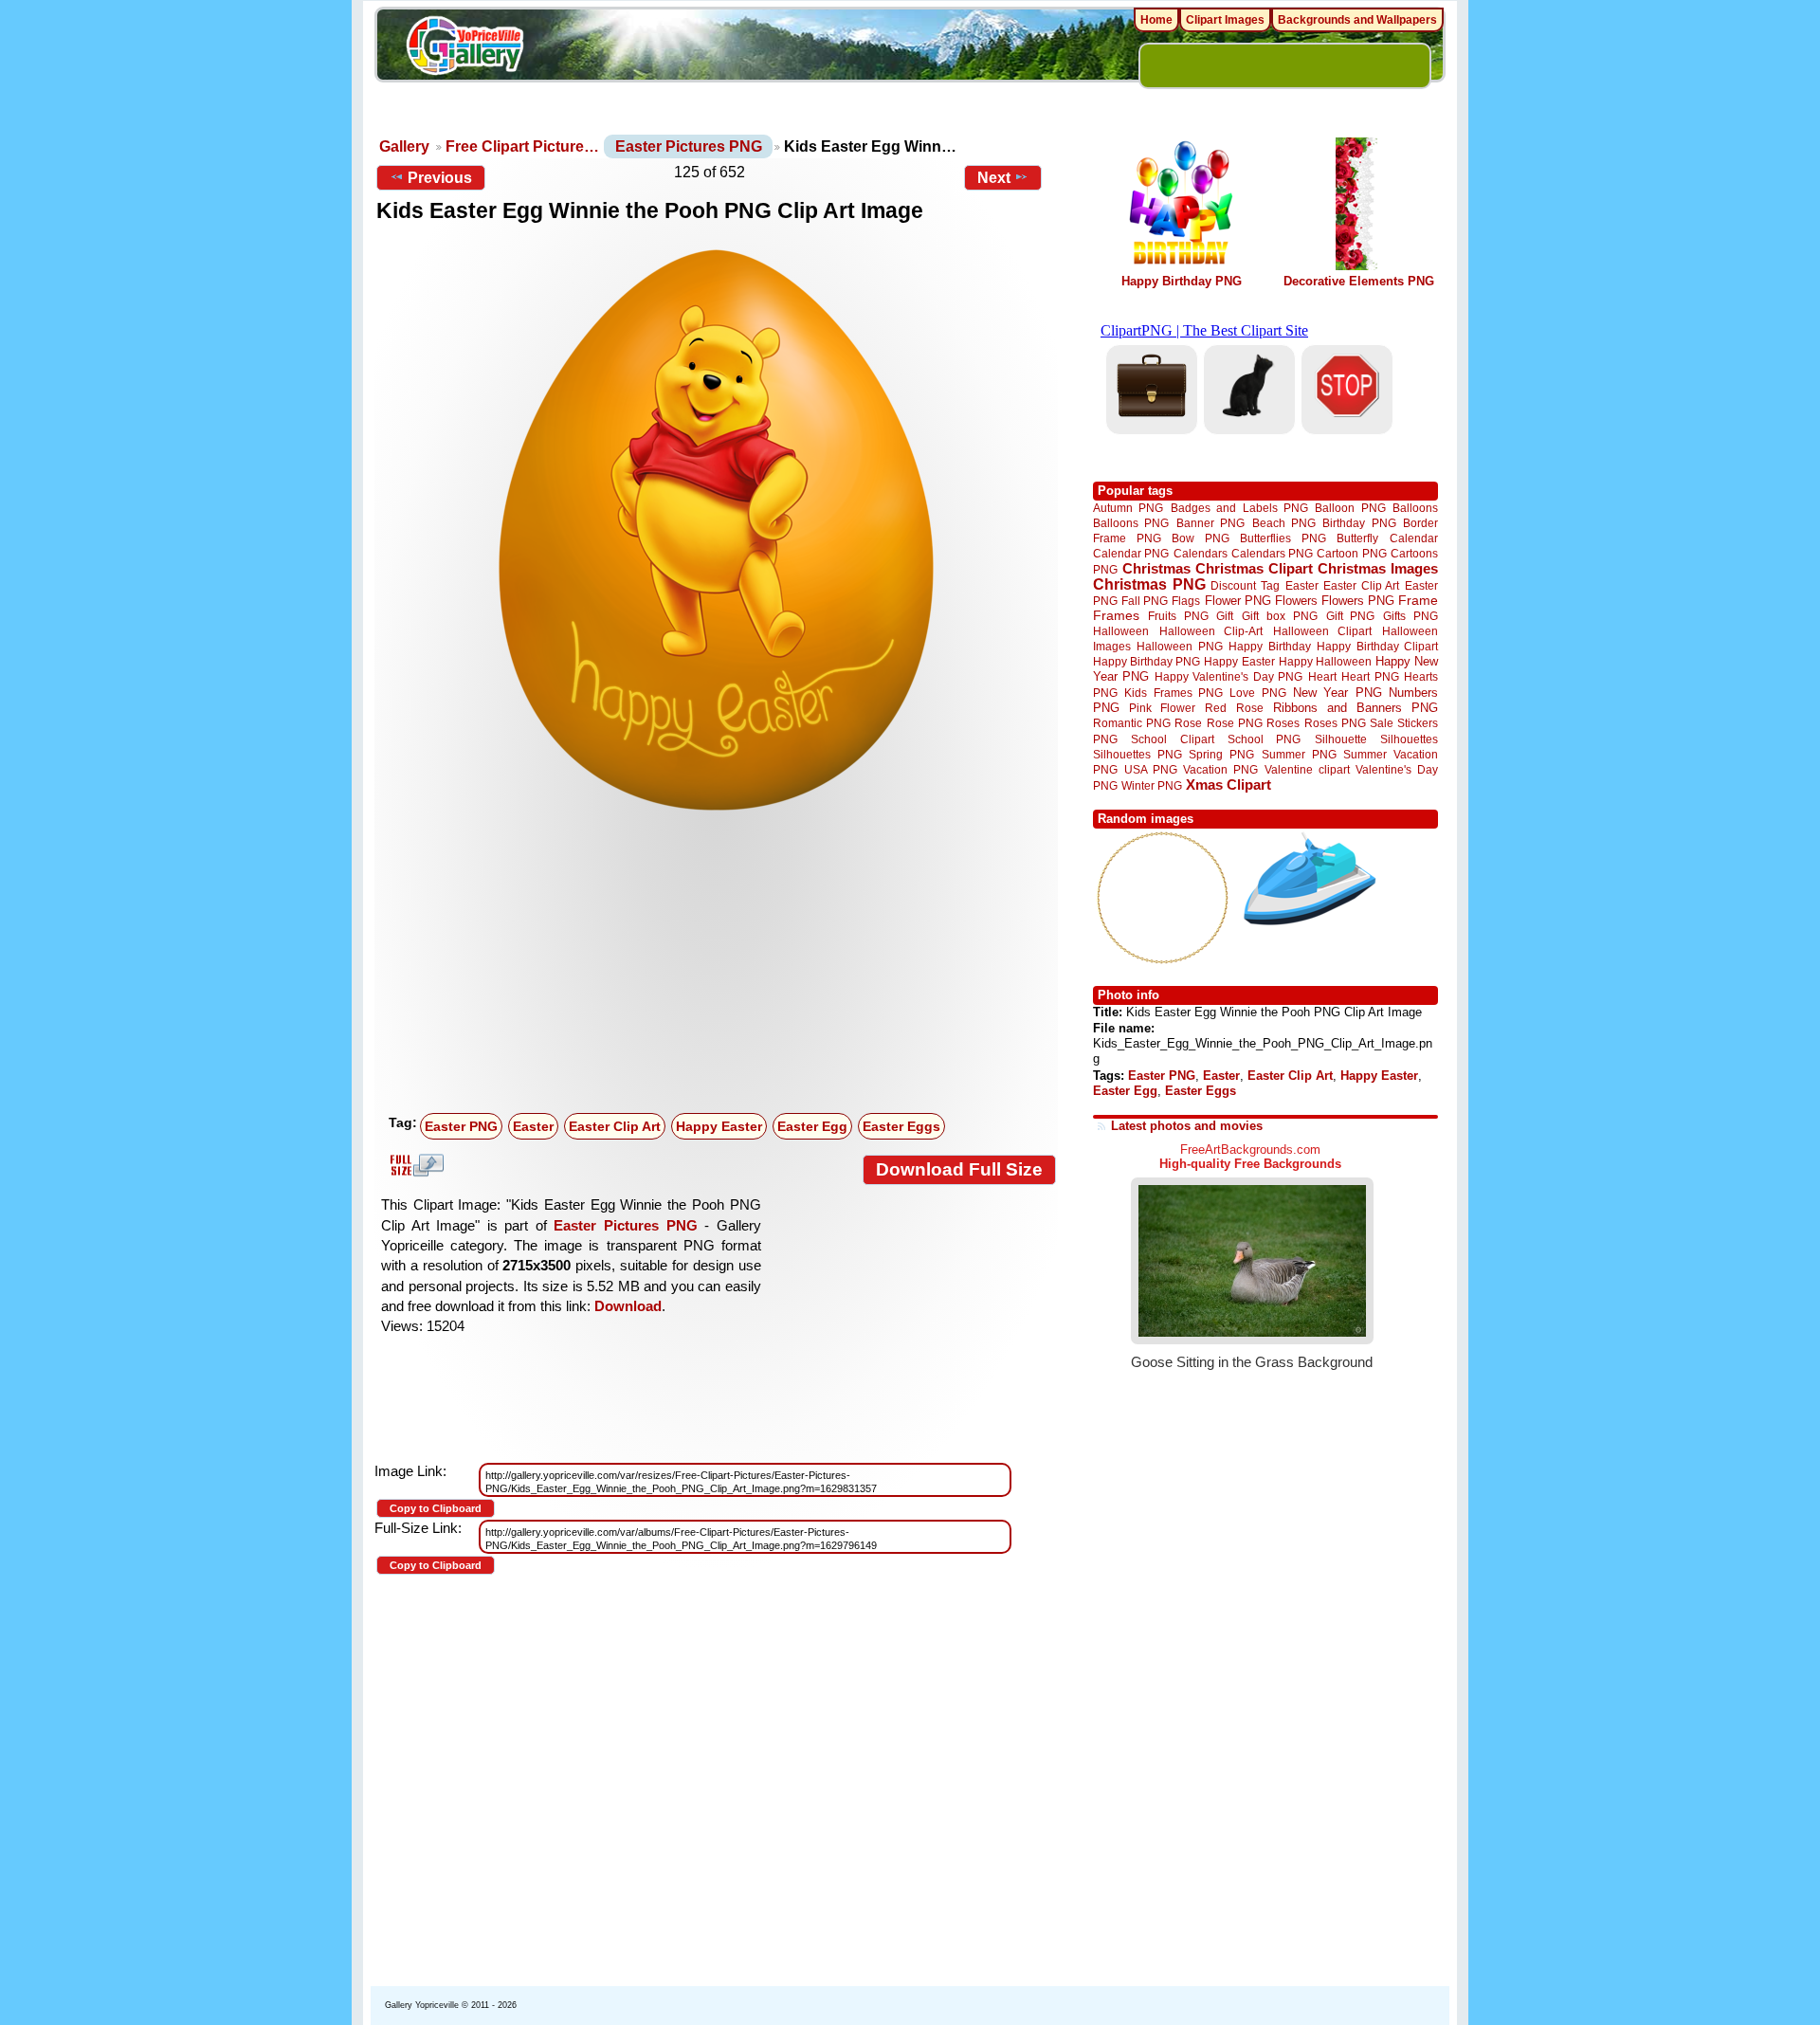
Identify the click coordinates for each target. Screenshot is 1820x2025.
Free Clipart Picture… (522, 146)
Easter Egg (812, 1126)
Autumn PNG (1128, 508)
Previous (440, 178)
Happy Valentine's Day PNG (1228, 677)
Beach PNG (1284, 523)
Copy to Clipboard (436, 1508)
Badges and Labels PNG (1239, 508)
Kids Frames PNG (1174, 693)
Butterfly (1357, 538)
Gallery (404, 146)
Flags (1186, 601)
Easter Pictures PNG (689, 146)
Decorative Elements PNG (1359, 281)
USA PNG (1151, 769)
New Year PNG (1338, 693)
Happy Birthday (1269, 646)
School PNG (1264, 739)
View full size (414, 1165)
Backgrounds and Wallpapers (1357, 20)
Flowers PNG (1358, 601)
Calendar (1414, 538)
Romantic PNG (1132, 723)
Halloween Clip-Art (1211, 631)
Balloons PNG (1131, 523)
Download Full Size (959, 1169)
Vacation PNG (1220, 769)
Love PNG (1257, 693)
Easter (533, 1126)
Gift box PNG (1280, 616)
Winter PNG (1152, 785)
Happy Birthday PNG (1182, 281)
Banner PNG (1210, 523)
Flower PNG (1238, 601)
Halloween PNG (1179, 646)
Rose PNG (1235, 723)
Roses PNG (1335, 723)
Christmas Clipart (1254, 568)
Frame (1418, 601)
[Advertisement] (720, 964)
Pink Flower (1162, 708)
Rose (1188, 723)
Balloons (1415, 508)
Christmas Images (1378, 568)
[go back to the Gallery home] (464, 48)
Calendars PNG (1272, 553)
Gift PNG (1351, 616)
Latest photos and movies (1187, 1126)
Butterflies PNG (1283, 538)
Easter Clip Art (615, 1126)
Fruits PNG (1178, 616)
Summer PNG (1299, 754)
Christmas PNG (1149, 584)
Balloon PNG (1350, 508)
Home (1156, 20)
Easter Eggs (901, 1126)
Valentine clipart (1307, 769)
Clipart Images (1225, 20)
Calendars (1201, 553)
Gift (1225, 616)
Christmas (1156, 568)
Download (628, 1306)
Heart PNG (1370, 676)
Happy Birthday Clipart (1377, 646)
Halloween (1121, 631)
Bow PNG (1201, 538)
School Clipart (1172, 739)
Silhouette (1341, 739)
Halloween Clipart (1323, 631)
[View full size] (716, 530)
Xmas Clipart (1228, 784)
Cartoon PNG (1351, 553)
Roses (1283, 723)
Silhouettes (1409, 739)
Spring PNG (1221, 754)
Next (994, 178)
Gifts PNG (1410, 616)
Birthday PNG (1359, 523)
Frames (1116, 616)
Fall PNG (1145, 601)
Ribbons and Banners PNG (1356, 708)
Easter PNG (461, 1126)
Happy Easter (719, 1126)
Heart (1322, 676)
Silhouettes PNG (1137, 754)
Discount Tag (1245, 585)
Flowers (1296, 601)
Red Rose (1234, 708)
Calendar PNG (1131, 553)
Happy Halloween (1325, 661)
